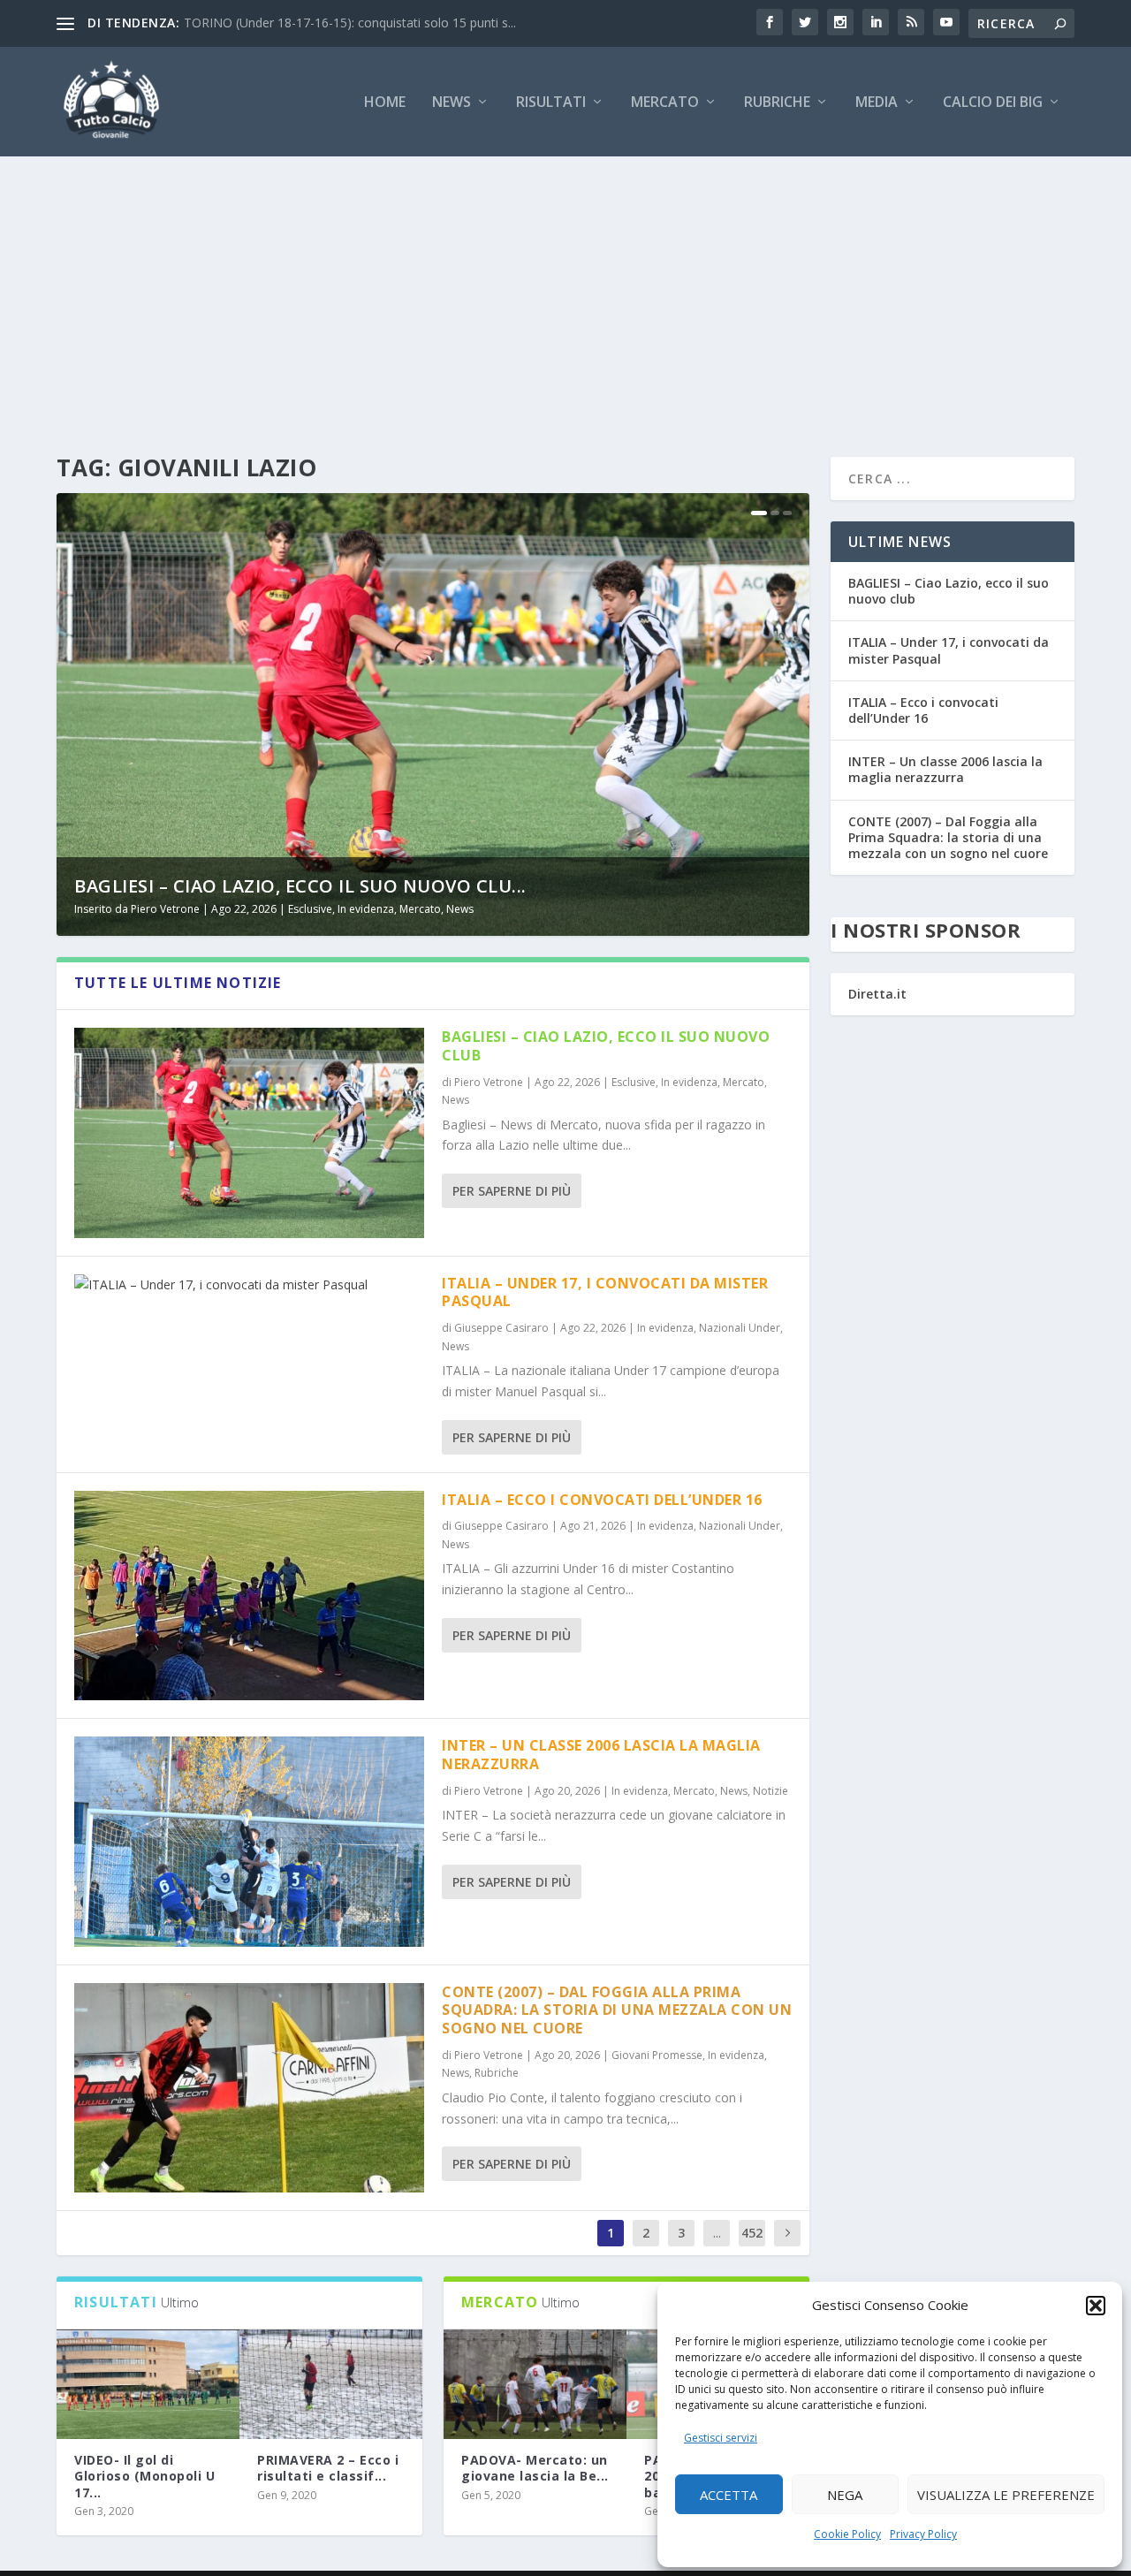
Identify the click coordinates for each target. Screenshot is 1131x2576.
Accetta (729, 2495)
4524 (752, 2246)
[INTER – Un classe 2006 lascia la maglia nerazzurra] (249, 1841)
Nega (845, 2495)
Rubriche (777, 103)
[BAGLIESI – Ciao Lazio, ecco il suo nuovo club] (249, 1132)
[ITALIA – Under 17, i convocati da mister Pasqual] (249, 1285)
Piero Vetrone (165, 909)
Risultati (551, 103)
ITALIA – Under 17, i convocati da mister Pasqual (605, 1292)
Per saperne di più (512, 1191)
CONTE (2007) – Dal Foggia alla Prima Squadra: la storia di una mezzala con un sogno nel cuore (617, 2010)
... (717, 2233)
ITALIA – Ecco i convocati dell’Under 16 (602, 1500)
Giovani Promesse (657, 2055)
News (452, 103)
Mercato (665, 103)
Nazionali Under (740, 1328)
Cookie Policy (847, 2534)
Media (877, 103)
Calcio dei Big (993, 103)
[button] (1096, 2306)
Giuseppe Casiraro (501, 1328)
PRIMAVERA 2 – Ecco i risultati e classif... (328, 2468)
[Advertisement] (565, 289)
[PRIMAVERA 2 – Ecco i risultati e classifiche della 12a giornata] (331, 2384)
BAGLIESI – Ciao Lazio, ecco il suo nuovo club (606, 1046)
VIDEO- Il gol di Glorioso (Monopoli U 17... (144, 2476)
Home (385, 103)
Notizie (770, 1791)
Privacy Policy (923, 2534)
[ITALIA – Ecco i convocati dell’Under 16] (249, 1596)
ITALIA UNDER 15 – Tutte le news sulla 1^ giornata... (334, 23)
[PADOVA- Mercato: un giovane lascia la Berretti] (535, 2384)
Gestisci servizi (721, 2438)
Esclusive (310, 909)
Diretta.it (877, 994)
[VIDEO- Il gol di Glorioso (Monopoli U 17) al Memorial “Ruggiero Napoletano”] (148, 2384)
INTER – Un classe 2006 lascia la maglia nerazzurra (601, 1755)
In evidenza (366, 909)
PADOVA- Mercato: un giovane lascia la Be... (535, 2468)
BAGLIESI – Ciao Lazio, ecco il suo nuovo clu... (300, 886)
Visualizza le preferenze (1006, 2495)
